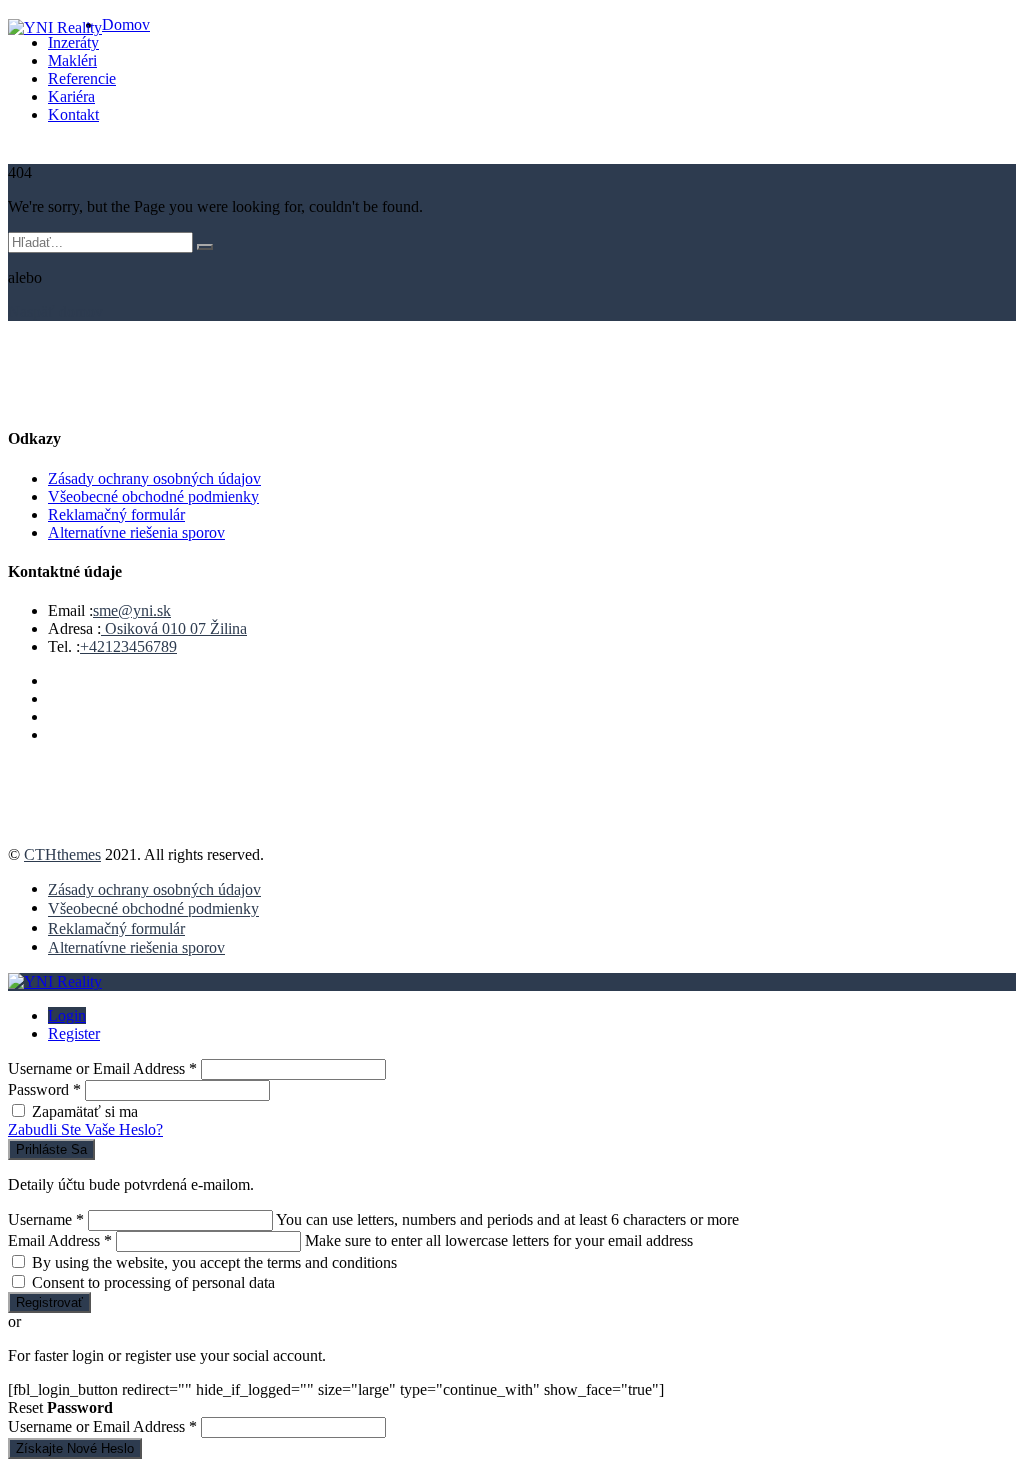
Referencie (82, 78)
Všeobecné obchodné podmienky (153, 496)
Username (46, 1219)
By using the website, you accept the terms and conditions (214, 1262)
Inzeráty (73, 42)
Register (74, 1033)
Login (67, 1015)
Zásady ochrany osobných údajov (154, 478)
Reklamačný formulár (116, 514)
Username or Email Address (102, 1068)
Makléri (72, 60)
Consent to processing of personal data (153, 1282)
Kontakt (73, 114)
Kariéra (71, 96)
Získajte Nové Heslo (75, 1448)
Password (44, 1089)
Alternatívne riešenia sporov (136, 532)
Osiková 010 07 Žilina (174, 628)
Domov (126, 24)
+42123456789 (128, 646)
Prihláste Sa (51, 1149)
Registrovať (49, 1302)
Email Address (60, 1240)
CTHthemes (62, 854)
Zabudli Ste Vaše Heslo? (85, 1129)
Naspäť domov (55, 311)
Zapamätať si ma (85, 1111)
